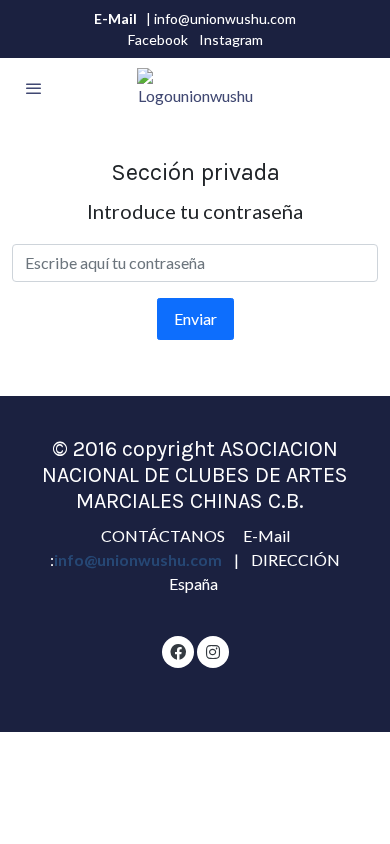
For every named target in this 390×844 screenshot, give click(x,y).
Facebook (158, 39)
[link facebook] (178, 651)
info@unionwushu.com (139, 559)
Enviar (195, 318)
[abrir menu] (34, 88)
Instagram (231, 39)
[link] (195, 88)
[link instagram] (213, 651)
